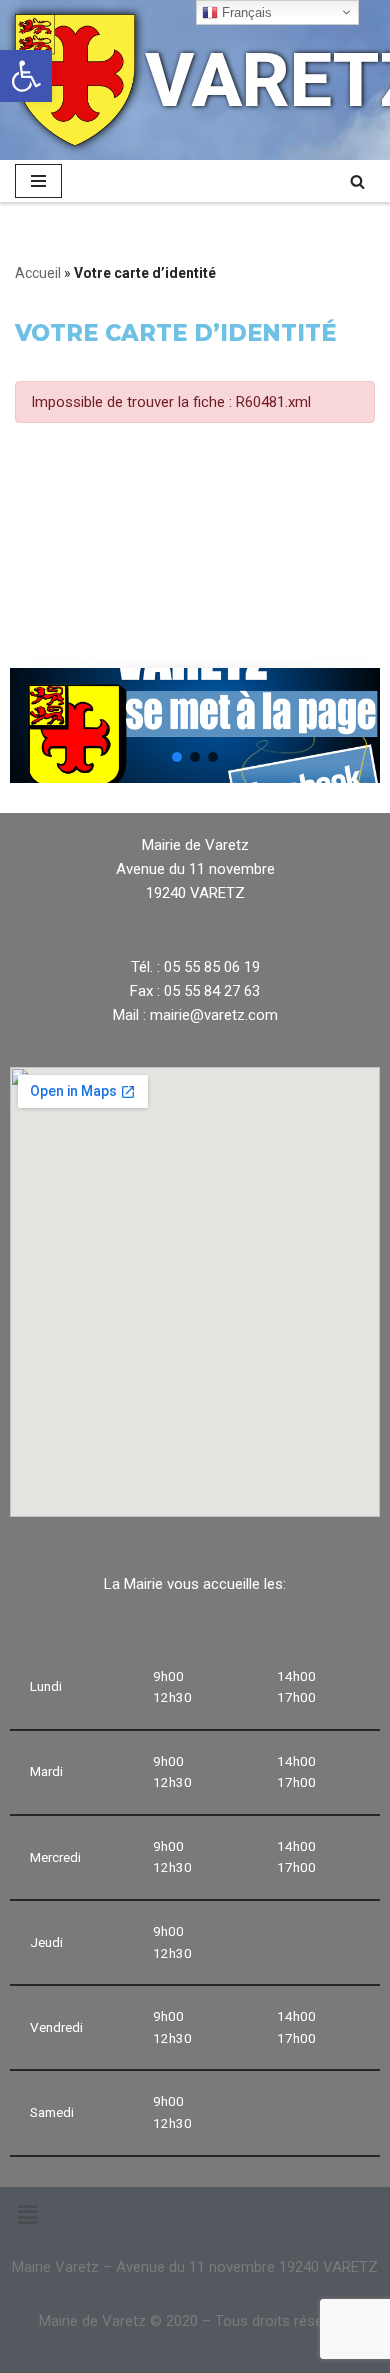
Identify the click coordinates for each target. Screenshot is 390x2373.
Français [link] (245, 12)
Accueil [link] (38, 273)
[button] (177, 757)
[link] (26, 76)
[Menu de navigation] (38, 181)
